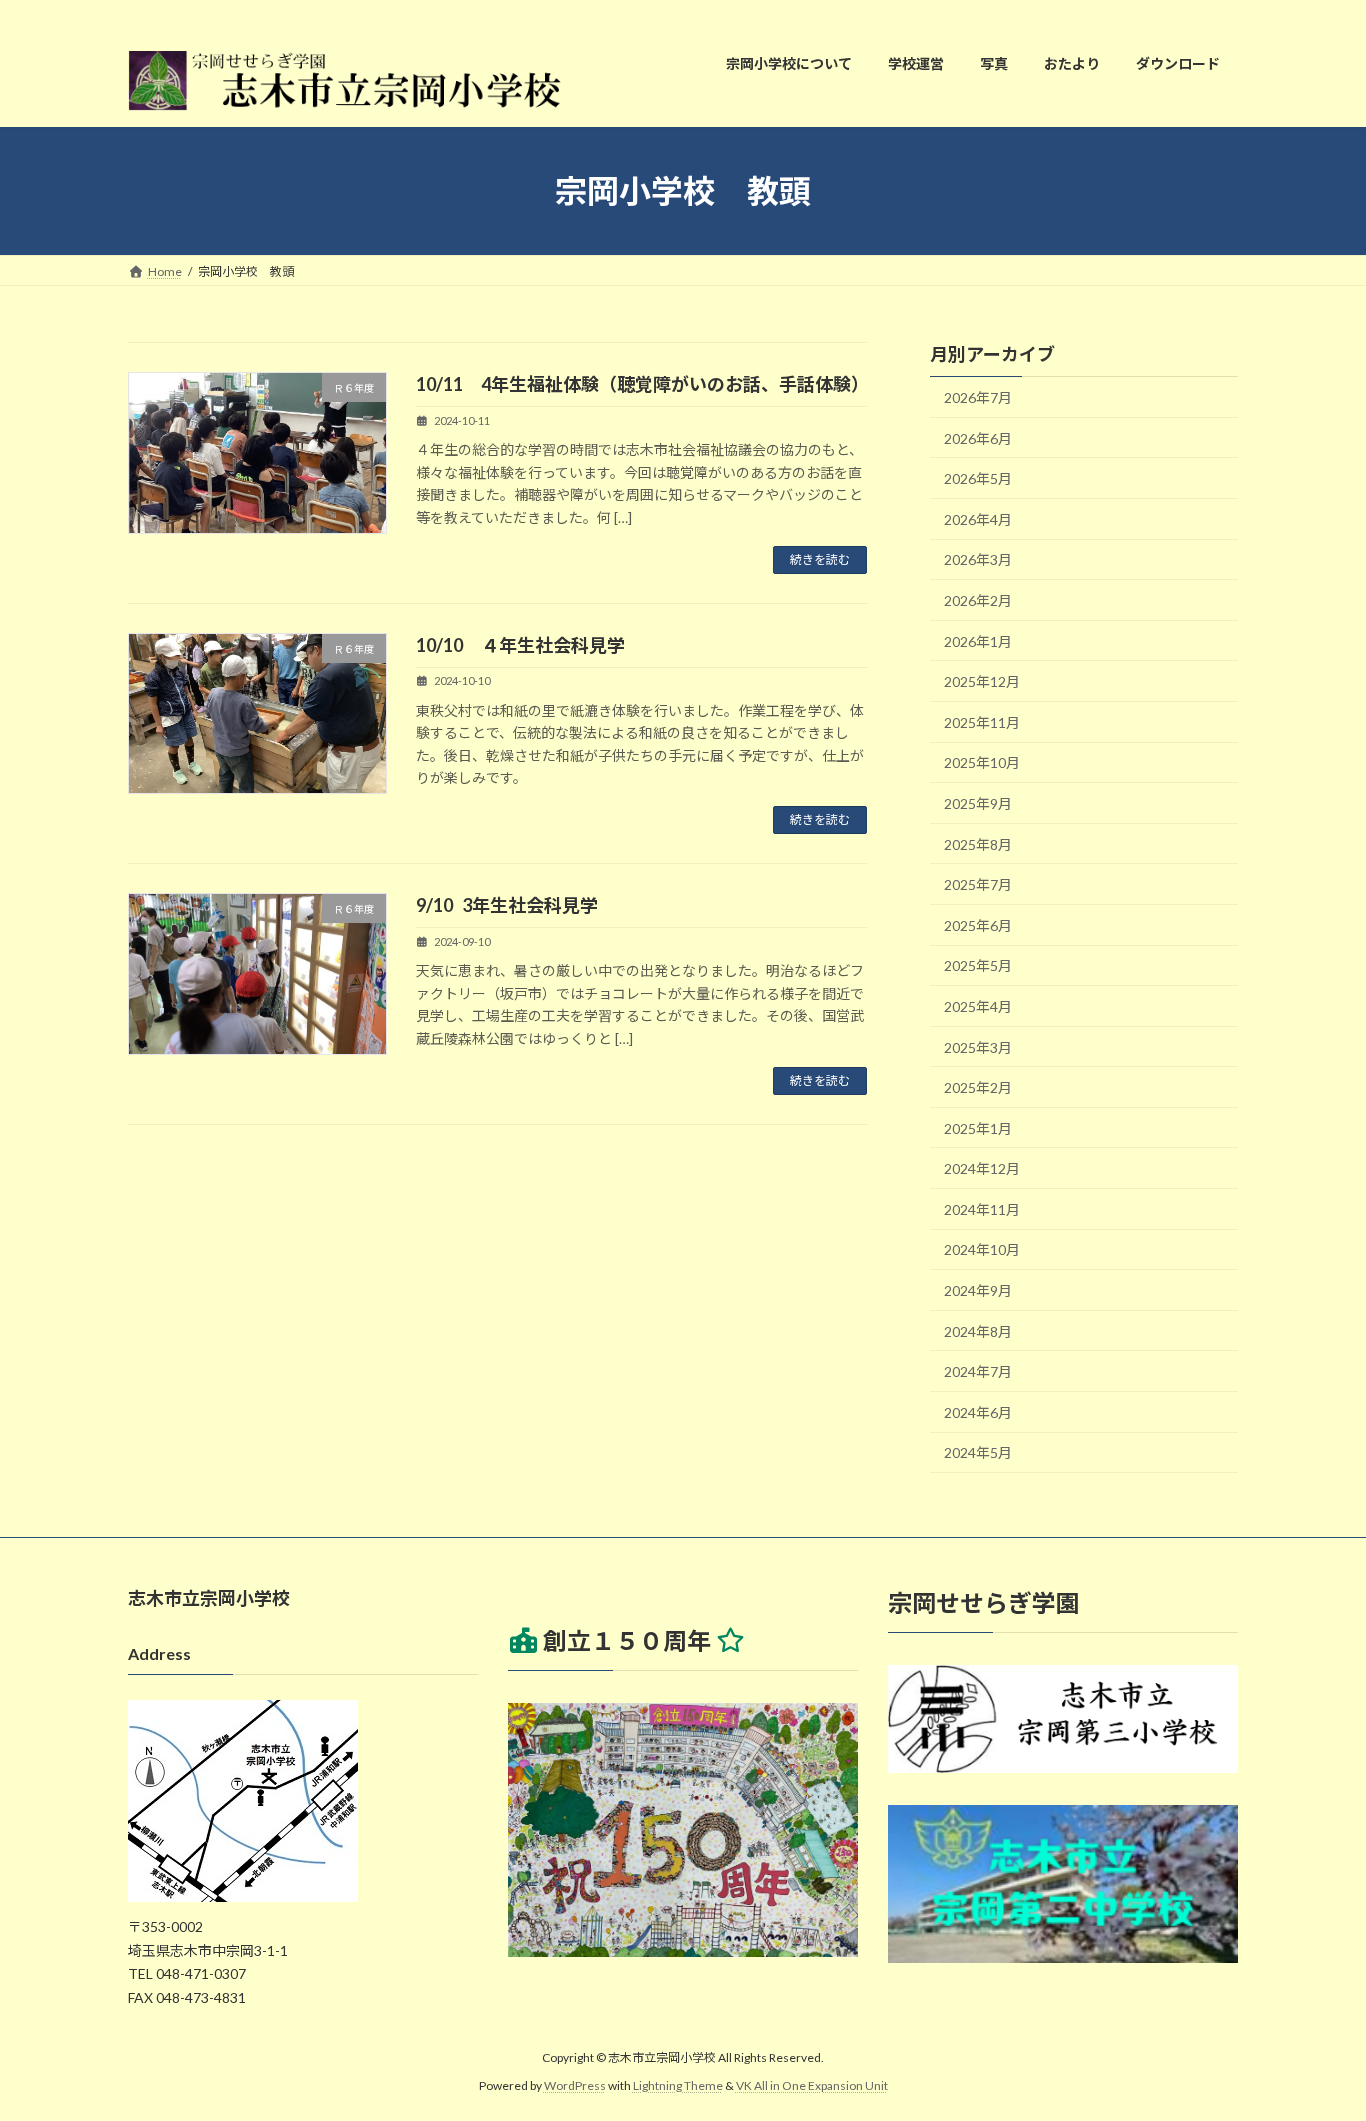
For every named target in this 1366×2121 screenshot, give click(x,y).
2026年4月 (978, 519)
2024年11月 (982, 1209)
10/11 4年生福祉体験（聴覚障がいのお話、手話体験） (642, 384)
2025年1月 (978, 1128)
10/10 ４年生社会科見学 (520, 645)
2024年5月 (978, 1453)
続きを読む (820, 559)
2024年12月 (982, 1168)
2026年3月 (978, 560)
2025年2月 (978, 1087)
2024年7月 (978, 1371)
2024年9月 (978, 1290)
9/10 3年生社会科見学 (507, 905)
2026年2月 (978, 600)
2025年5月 (978, 965)
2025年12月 (982, 681)
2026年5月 (978, 478)
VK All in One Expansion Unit (812, 2086)
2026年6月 (978, 438)
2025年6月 (978, 925)
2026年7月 (978, 397)
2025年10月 (982, 763)
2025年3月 (978, 1047)
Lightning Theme (678, 2086)
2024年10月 (982, 1250)
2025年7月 (978, 884)
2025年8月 (978, 844)
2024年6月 (978, 1412)
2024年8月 (978, 1331)
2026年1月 (978, 641)
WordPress (575, 2086)
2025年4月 (978, 1006)
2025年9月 (978, 803)
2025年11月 (982, 722)
